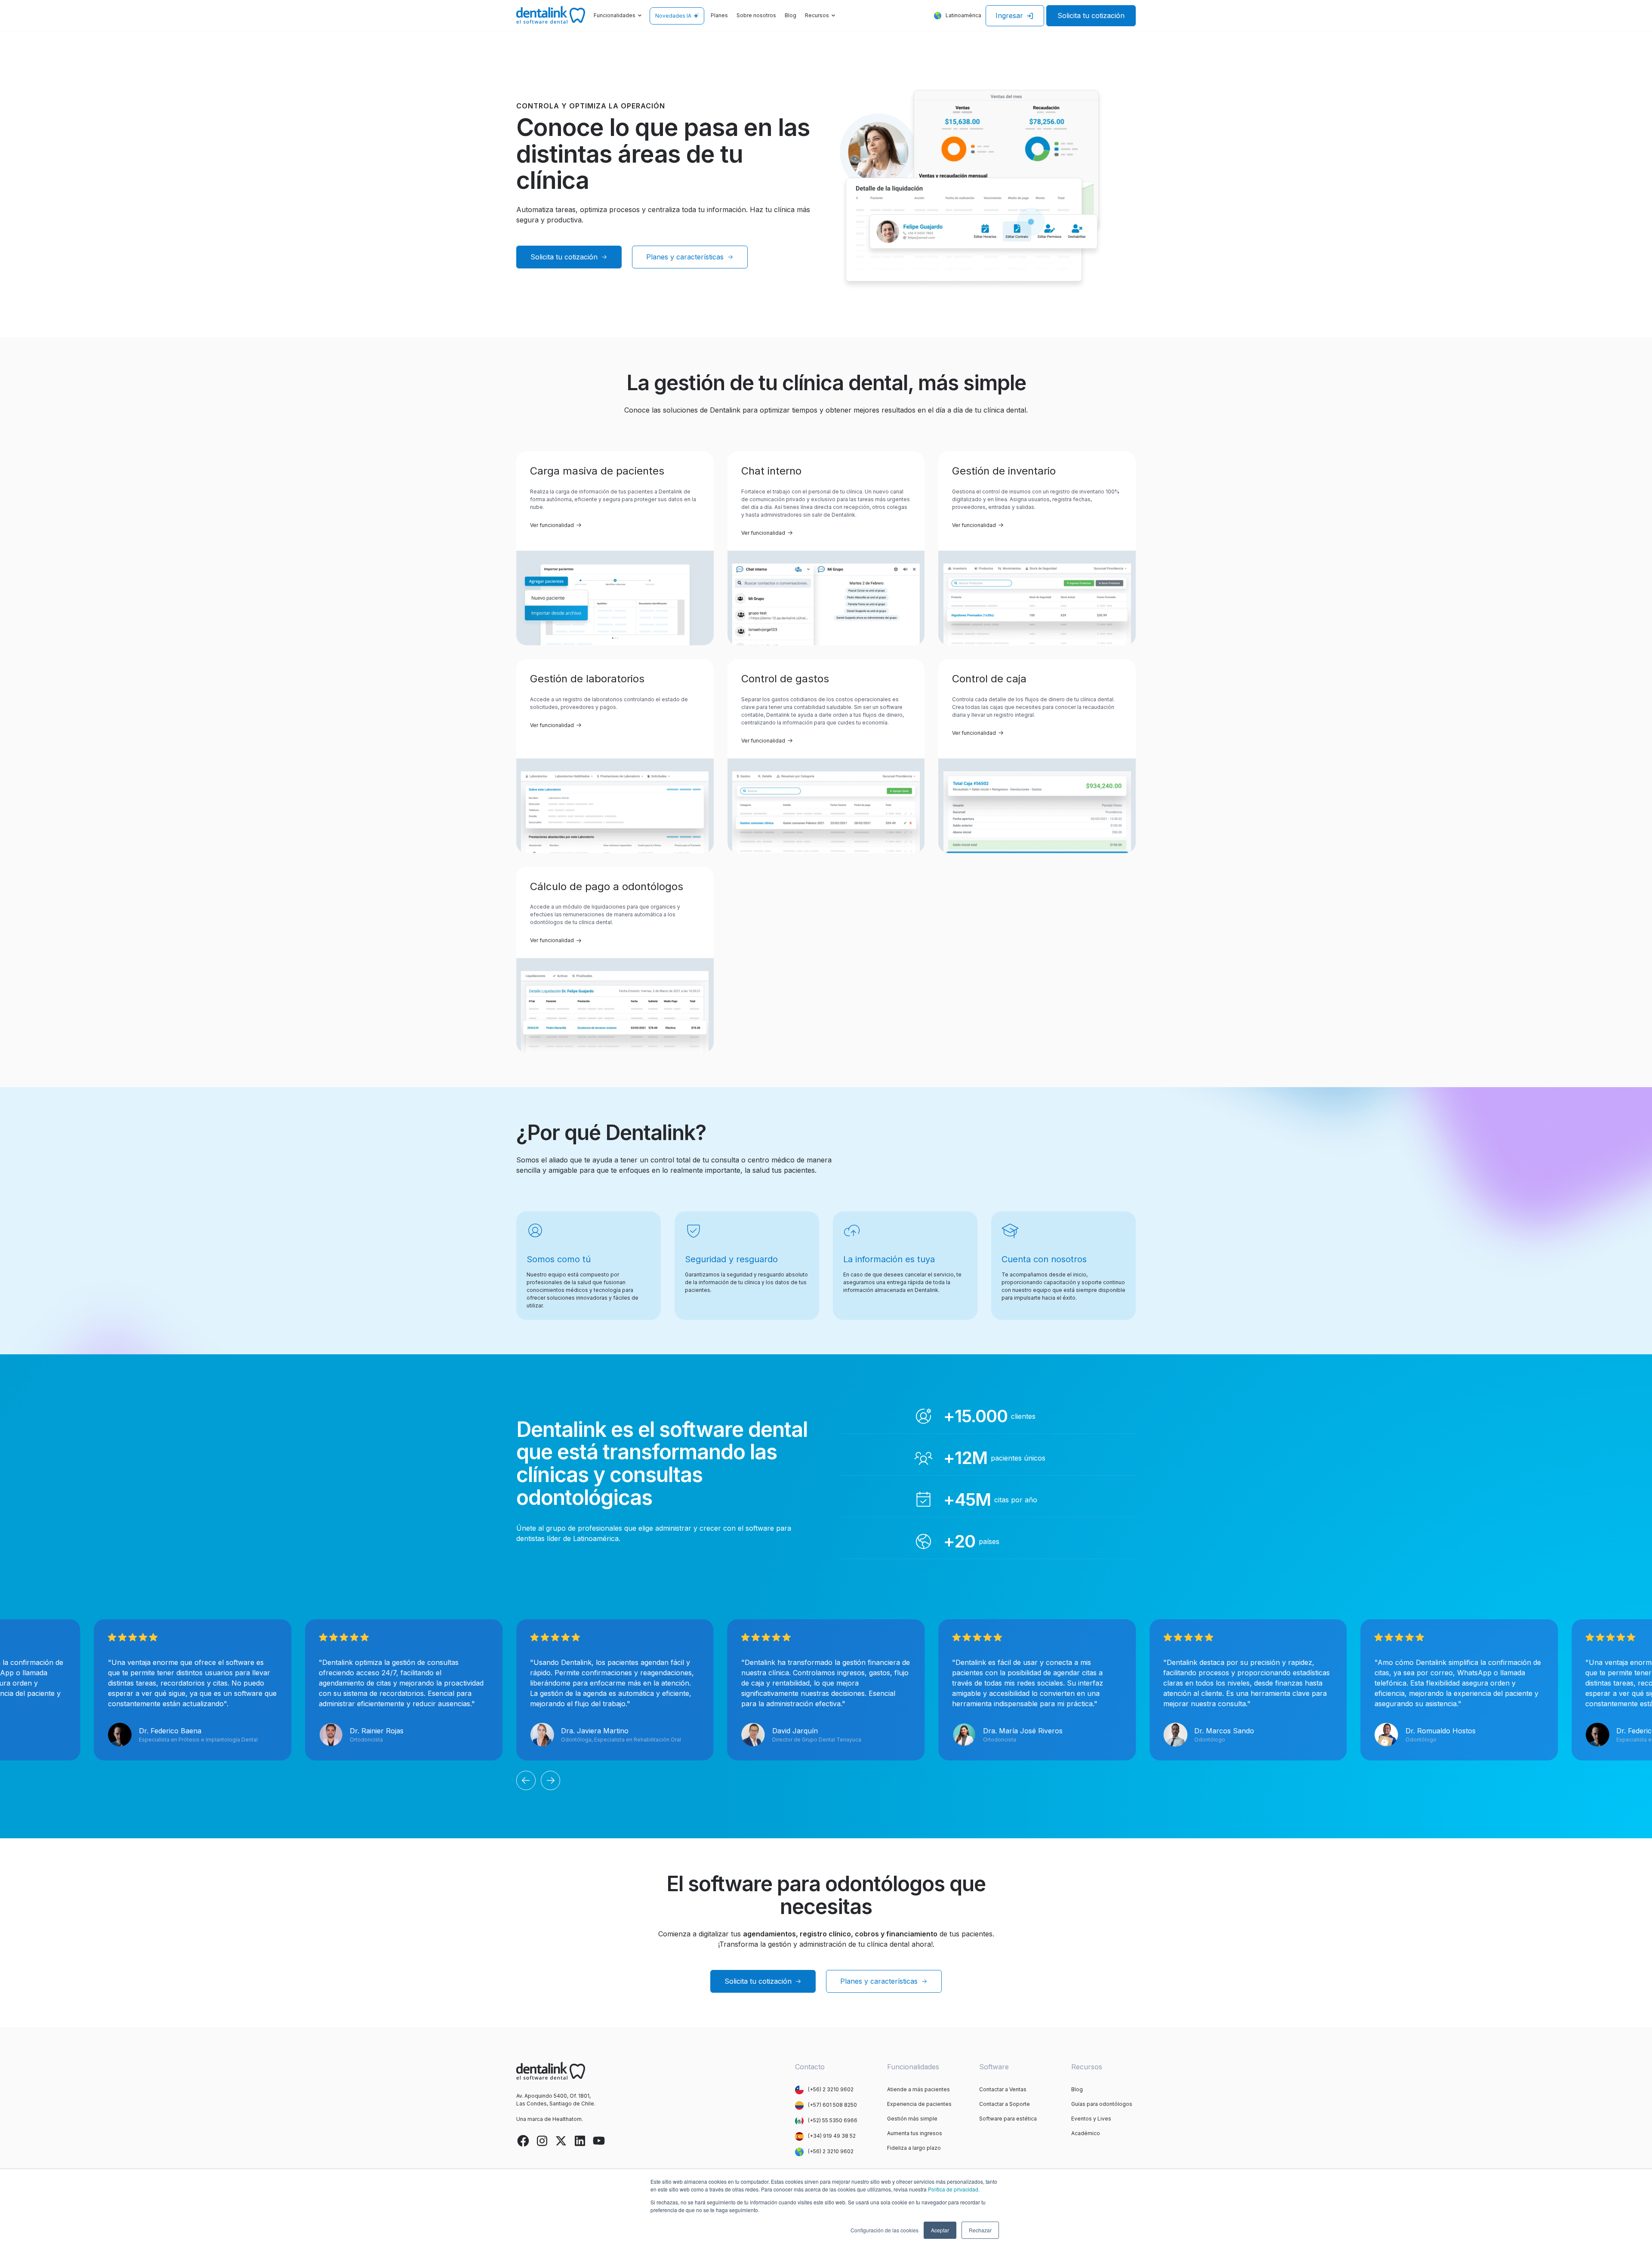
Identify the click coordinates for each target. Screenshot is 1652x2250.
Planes (719, 15)
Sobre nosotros (756, 15)
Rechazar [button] (980, 2230)
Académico (1086, 2133)
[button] (618, 16)
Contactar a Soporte (1005, 2104)
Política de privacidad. (954, 2189)
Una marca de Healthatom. (550, 2119)
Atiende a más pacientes (918, 2089)
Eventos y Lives (1091, 2119)
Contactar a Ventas (1003, 2089)
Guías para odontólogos (1102, 2104)
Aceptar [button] (940, 2230)
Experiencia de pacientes (919, 2104)
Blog (791, 15)
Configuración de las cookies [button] (885, 2230)
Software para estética (1008, 2119)
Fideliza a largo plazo (914, 2148)
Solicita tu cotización (1091, 15)
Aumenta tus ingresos (915, 2133)
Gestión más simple (912, 2119)
